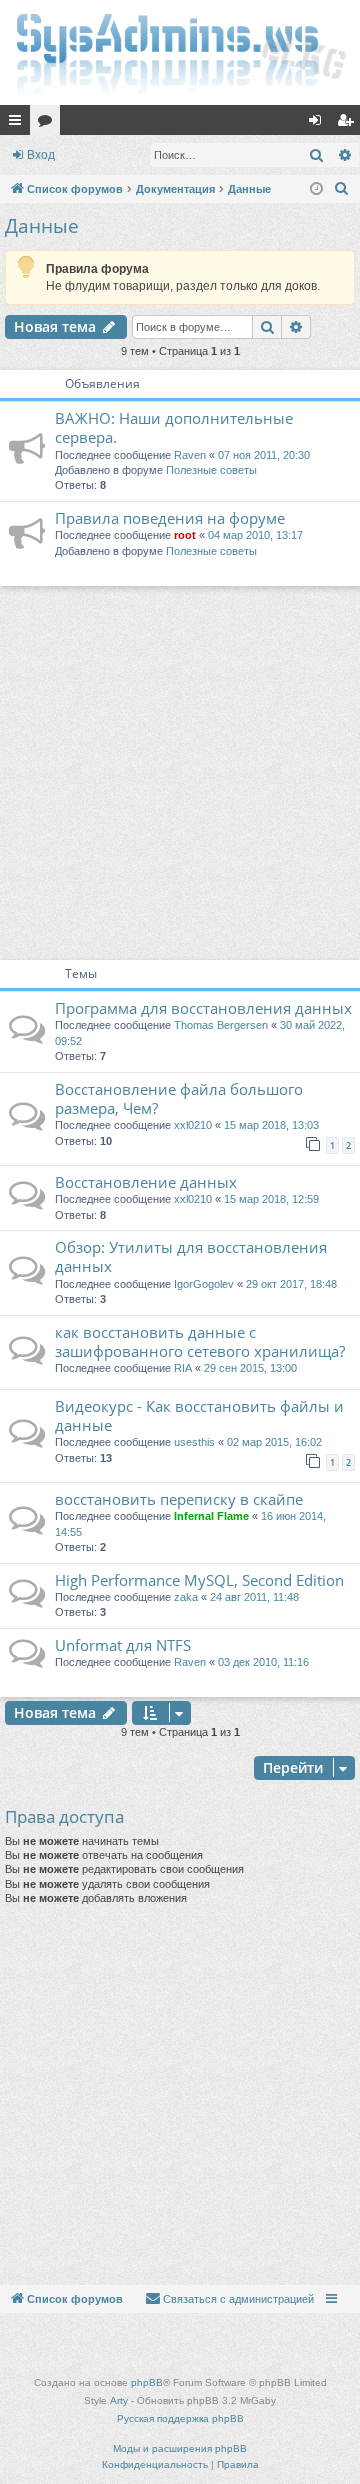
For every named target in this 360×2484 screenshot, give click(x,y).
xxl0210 (193, 1125)
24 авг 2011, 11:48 (254, 1597)
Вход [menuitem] (319, 124)
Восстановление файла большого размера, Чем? (179, 1098)
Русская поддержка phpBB (180, 2418)
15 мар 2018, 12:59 (271, 1199)
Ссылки (19, 124)
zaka (186, 1597)
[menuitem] (342, 189)
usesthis (194, 1442)
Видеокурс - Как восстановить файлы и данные (199, 1415)
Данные (42, 226)
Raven (190, 455)
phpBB (147, 2382)
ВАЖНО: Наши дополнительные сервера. (174, 427)
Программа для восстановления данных (203, 1008)
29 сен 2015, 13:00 (250, 1368)
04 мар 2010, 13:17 (255, 535)
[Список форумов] (180, 52)
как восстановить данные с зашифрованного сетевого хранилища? (200, 1341)
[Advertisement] (180, 770)
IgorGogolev (204, 1284)
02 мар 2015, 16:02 (274, 1442)
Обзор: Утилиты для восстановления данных (191, 1256)
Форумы (49, 124)
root (185, 535)
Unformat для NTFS (123, 1645)
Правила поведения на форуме (170, 518)
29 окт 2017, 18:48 (291, 1284)
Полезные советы (211, 470)
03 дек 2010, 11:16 (263, 1662)
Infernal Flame (211, 1516)
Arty (119, 2400)
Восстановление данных (146, 1182)
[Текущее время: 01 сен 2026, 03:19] (316, 189)
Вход (41, 155)
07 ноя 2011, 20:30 (264, 455)
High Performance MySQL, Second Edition (199, 1580)
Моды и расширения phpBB (180, 2448)
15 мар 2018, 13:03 (271, 1125)
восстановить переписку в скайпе (179, 1499)
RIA (183, 1368)
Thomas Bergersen (221, 1025)
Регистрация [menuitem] (349, 124)
